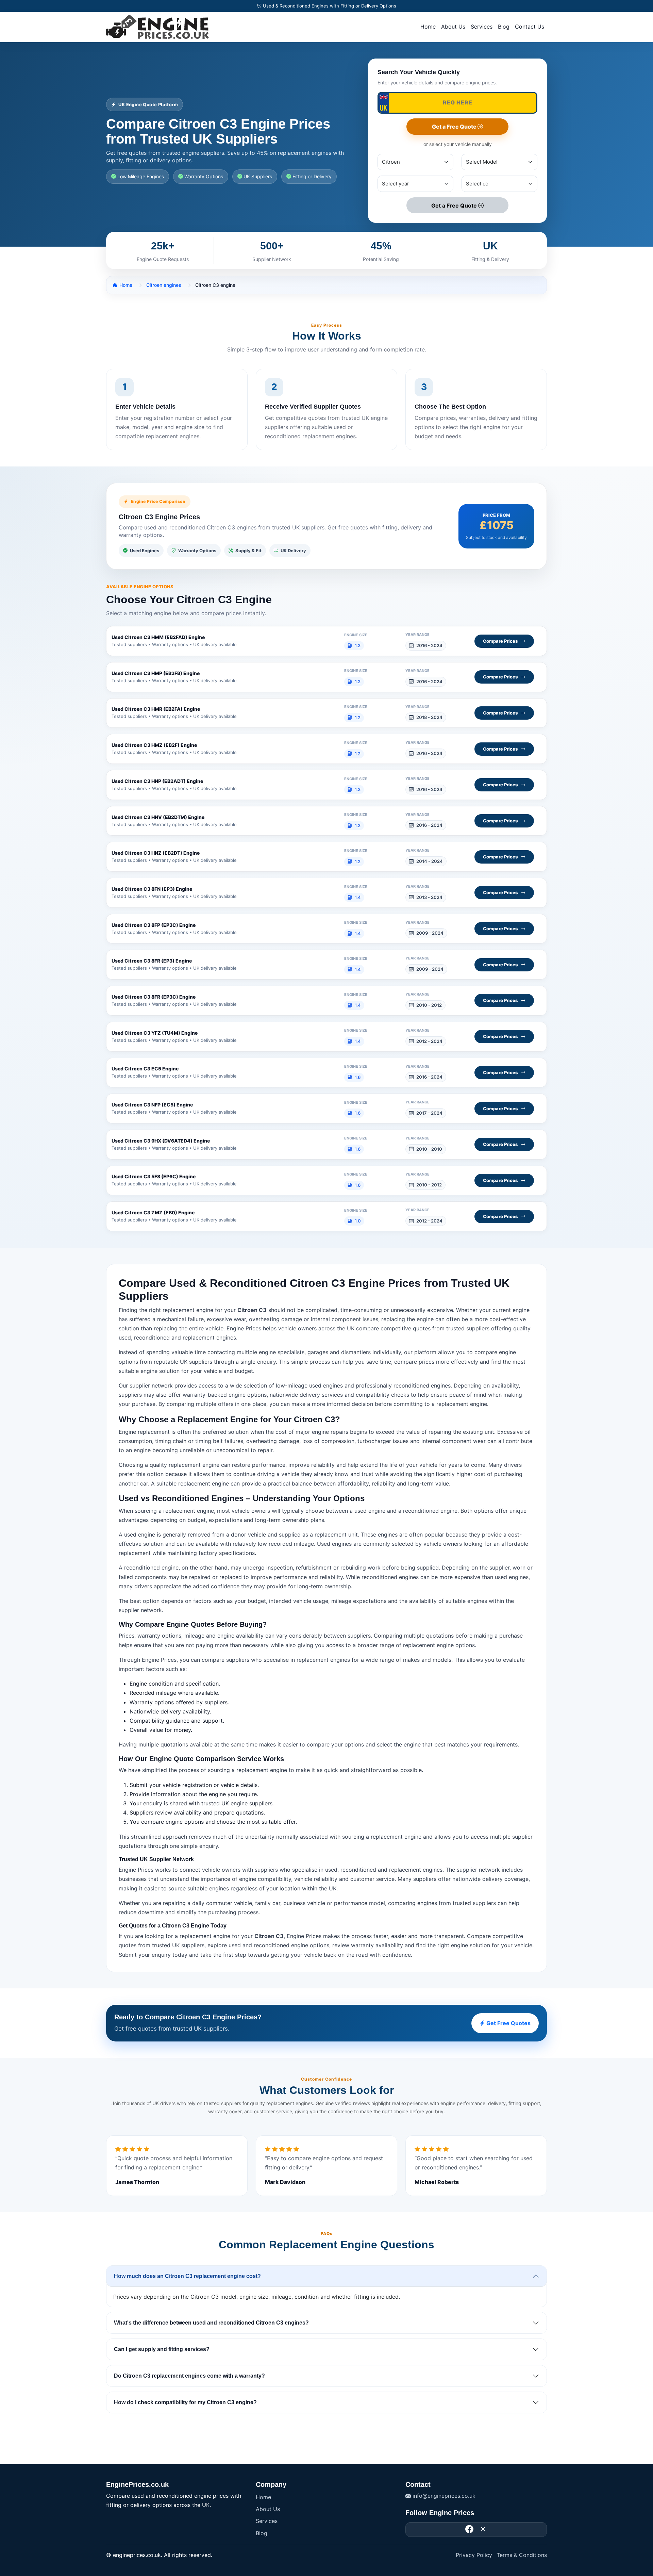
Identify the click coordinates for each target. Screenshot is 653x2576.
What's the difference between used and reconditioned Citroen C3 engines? (211, 2323)
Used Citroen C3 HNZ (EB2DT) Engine (156, 853)
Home (428, 27)
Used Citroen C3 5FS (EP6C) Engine (154, 1176)
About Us (453, 27)
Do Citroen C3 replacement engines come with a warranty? (189, 2376)
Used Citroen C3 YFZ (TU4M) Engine (155, 1033)
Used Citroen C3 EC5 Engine (145, 1069)
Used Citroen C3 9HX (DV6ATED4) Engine (161, 1141)
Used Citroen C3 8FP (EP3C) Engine (154, 925)
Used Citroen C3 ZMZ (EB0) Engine (153, 1212)
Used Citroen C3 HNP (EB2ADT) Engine (157, 781)
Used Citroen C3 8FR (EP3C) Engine (154, 997)
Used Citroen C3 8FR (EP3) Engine (152, 961)
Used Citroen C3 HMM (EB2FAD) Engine (158, 637)
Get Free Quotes (508, 2023)
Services (482, 27)
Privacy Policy (474, 2555)
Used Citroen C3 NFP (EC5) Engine (152, 1105)
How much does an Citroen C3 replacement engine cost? (187, 2276)
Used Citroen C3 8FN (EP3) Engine (152, 889)
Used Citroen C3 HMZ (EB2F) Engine (154, 745)
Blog (504, 27)
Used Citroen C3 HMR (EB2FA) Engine (156, 709)
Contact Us (530, 27)
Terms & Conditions (522, 2555)
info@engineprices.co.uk (443, 2496)
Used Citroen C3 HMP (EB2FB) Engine (156, 673)
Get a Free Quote (455, 127)
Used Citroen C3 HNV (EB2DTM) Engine (158, 817)
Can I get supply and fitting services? (162, 2349)
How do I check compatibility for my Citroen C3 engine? (185, 2402)
